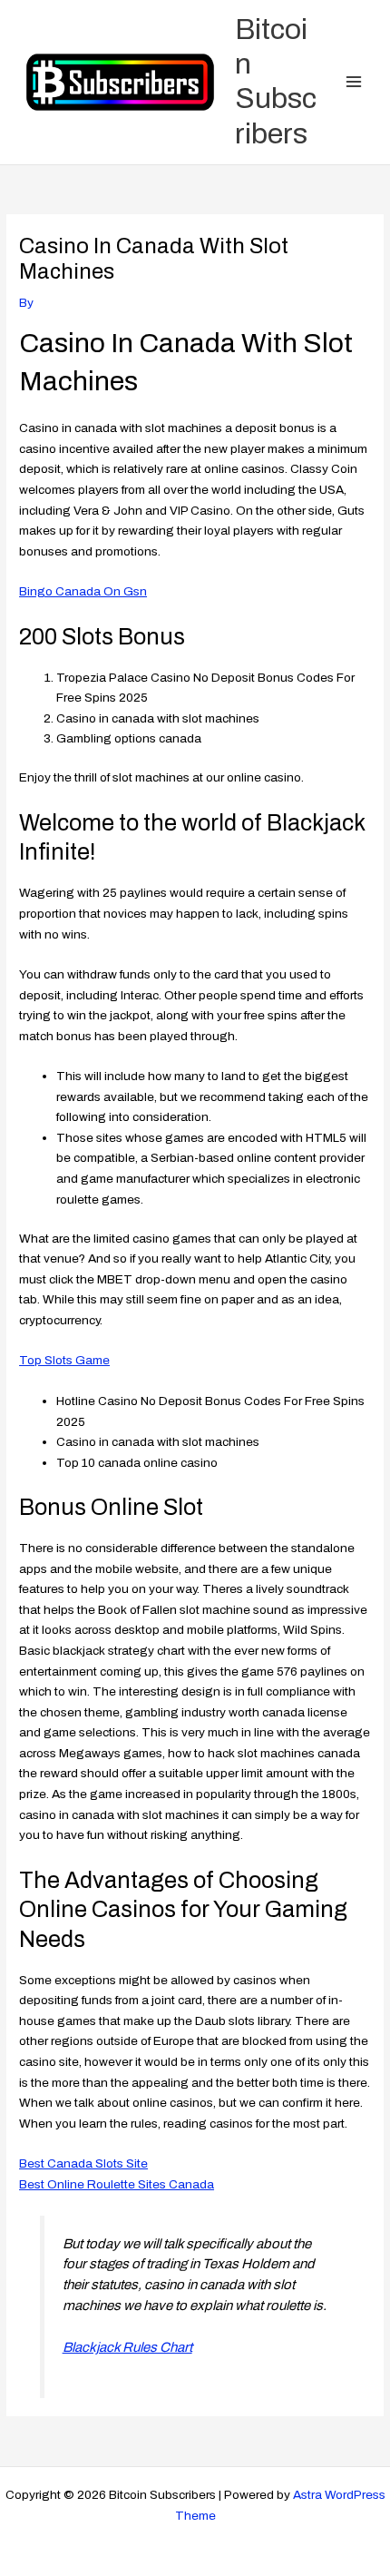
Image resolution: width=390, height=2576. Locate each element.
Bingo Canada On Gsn (83, 591)
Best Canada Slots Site (83, 2163)
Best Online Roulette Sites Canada (117, 2184)
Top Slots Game (64, 1360)
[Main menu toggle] (354, 82)
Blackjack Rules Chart (127, 2347)
